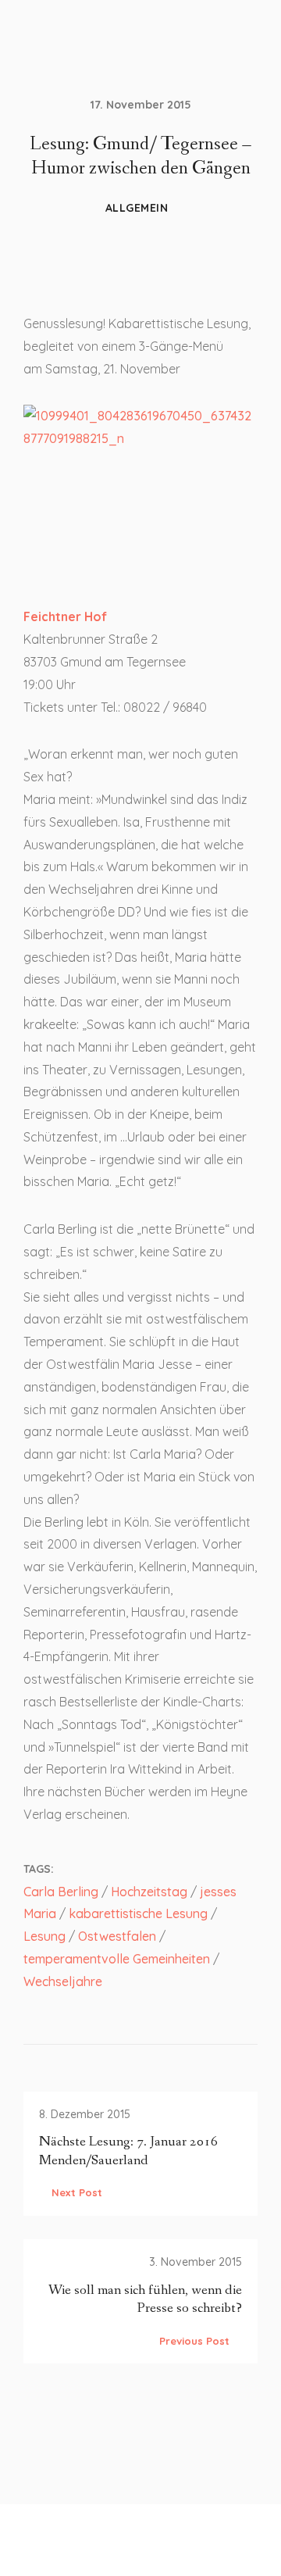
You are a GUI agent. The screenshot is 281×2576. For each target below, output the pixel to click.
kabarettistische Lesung (138, 1913)
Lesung (44, 1936)
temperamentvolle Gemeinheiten (117, 1959)
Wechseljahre (63, 1981)
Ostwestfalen (117, 1936)
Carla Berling (61, 1892)
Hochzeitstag (149, 1892)
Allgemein (137, 208)
